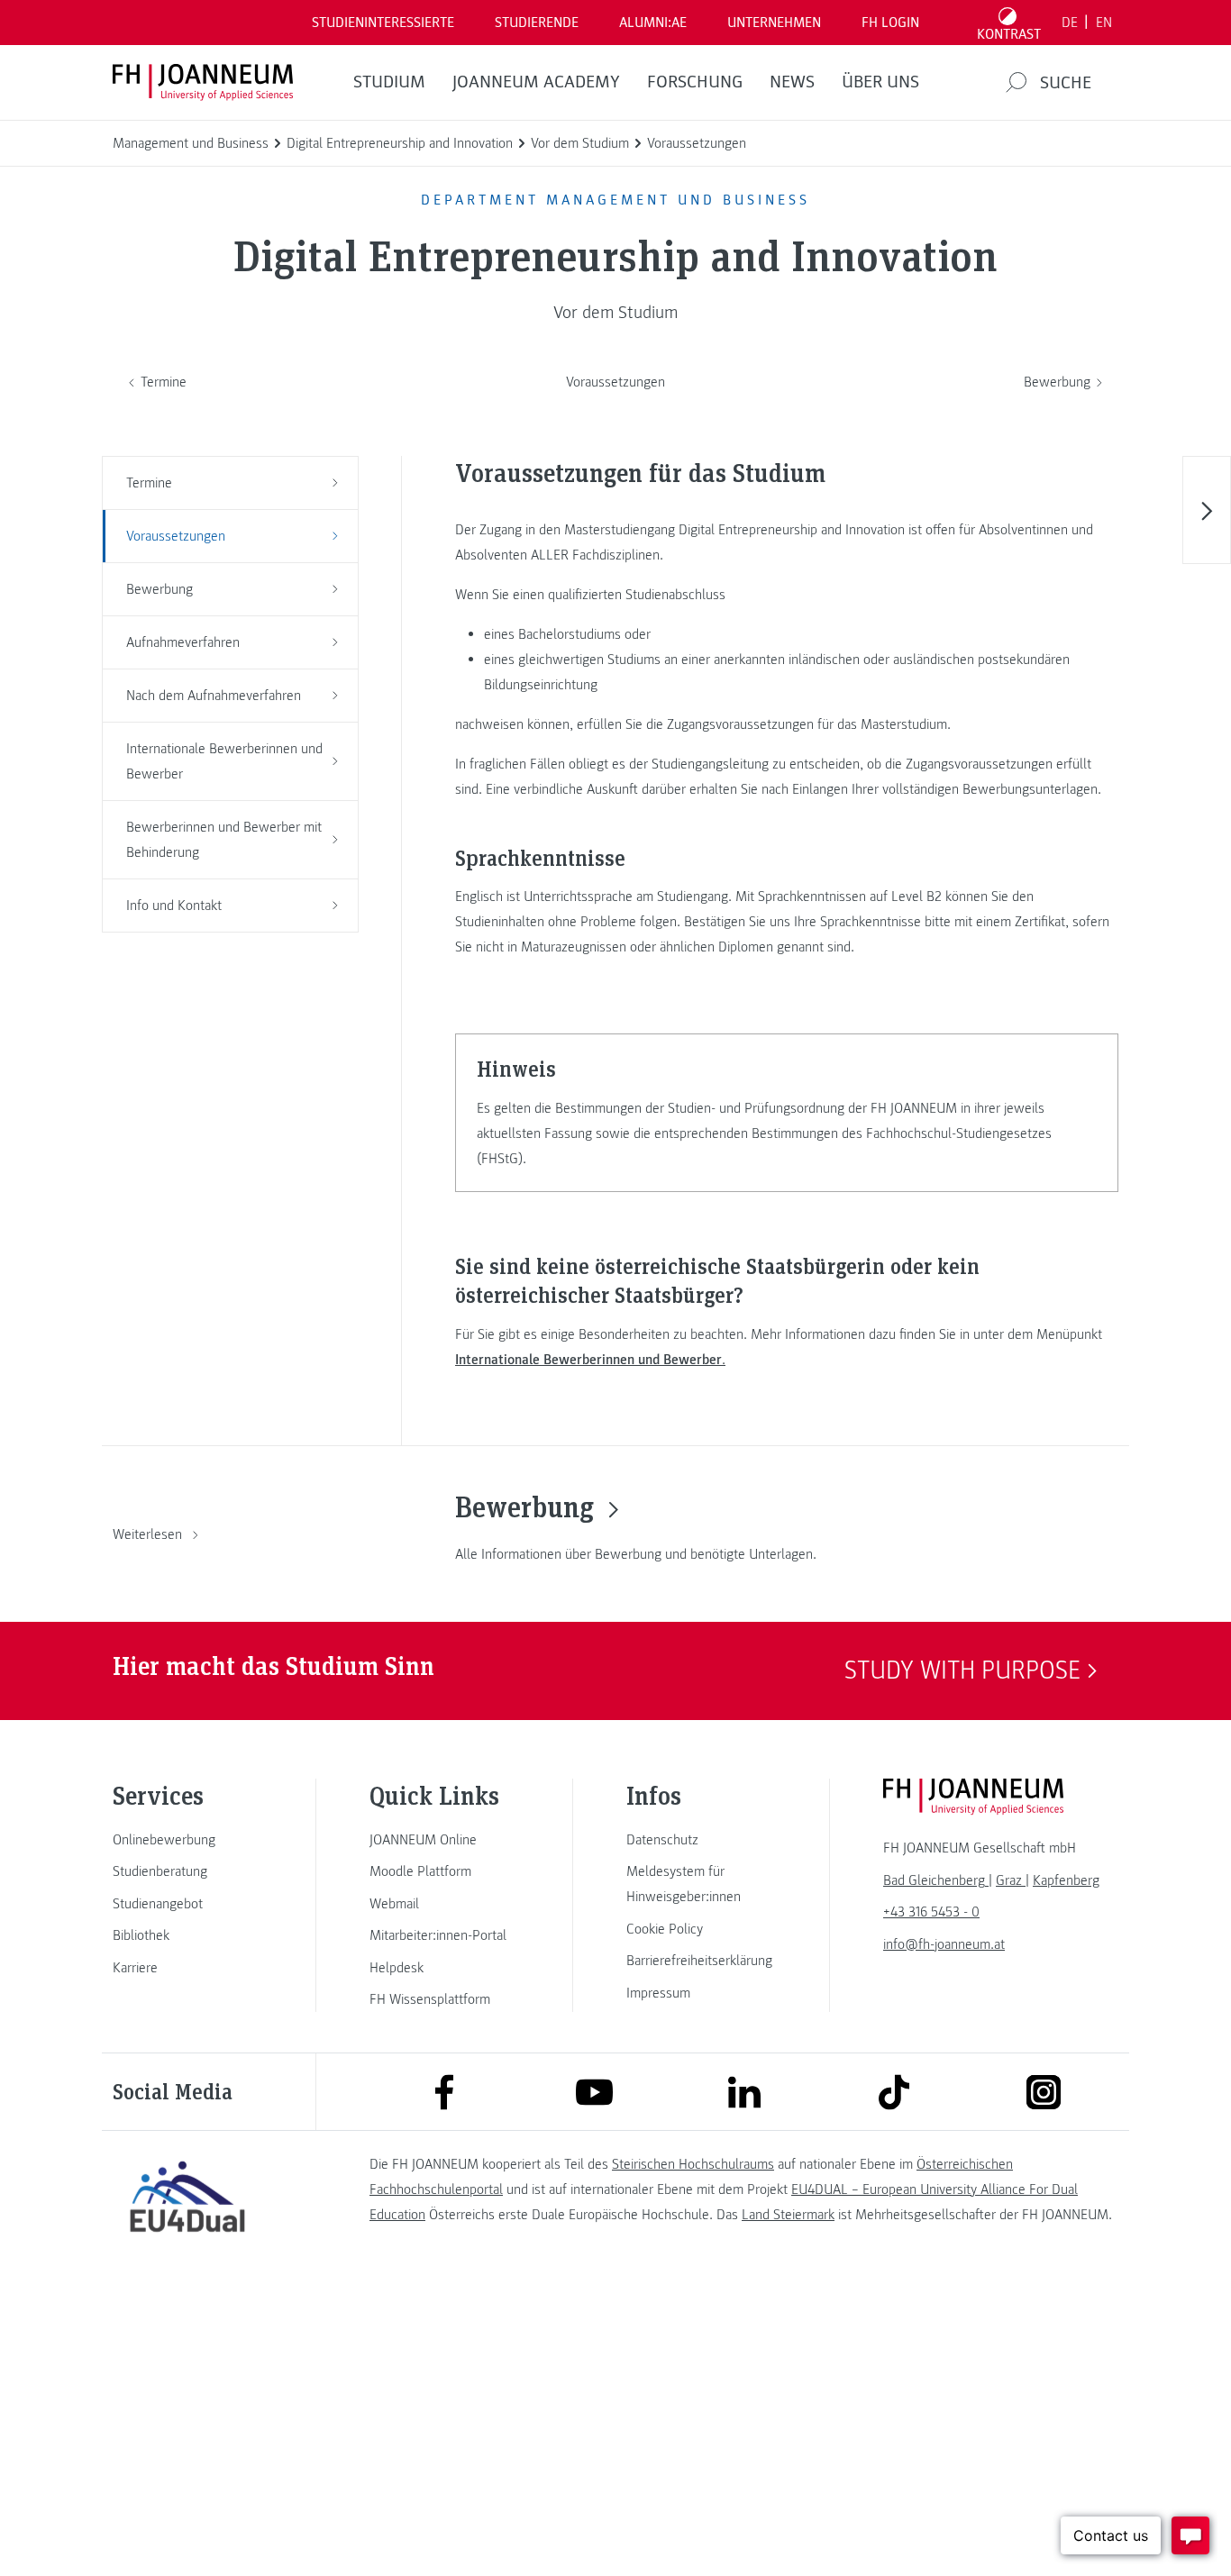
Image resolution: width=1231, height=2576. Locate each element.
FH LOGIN (890, 23)
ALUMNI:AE (653, 23)
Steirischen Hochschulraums (693, 2164)
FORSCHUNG (695, 82)
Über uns (880, 82)
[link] (187, 1840)
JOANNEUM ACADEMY (536, 82)
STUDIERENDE (537, 23)
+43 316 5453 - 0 (931, 1912)
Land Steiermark (788, 2215)
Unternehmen (774, 23)
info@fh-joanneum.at (944, 1944)
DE (1070, 23)
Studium (389, 82)
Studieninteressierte (383, 23)
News (792, 82)
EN (1104, 23)
